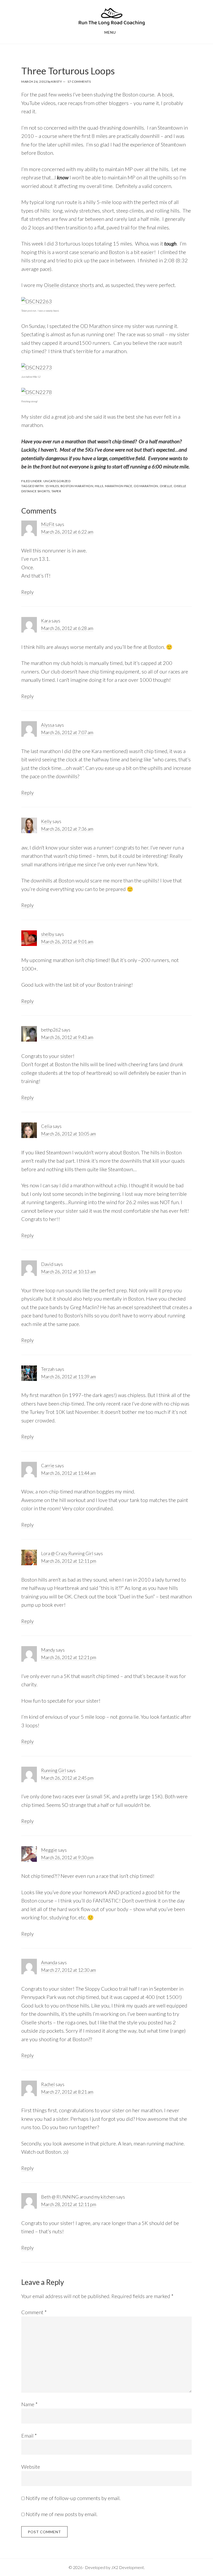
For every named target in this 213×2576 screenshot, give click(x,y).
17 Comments (79, 82)
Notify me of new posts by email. (62, 2514)
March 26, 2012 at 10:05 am (68, 1134)
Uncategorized (57, 481)
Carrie (48, 1465)
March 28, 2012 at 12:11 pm (69, 2204)
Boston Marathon (77, 486)
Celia (46, 1126)
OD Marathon (96, 326)
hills (99, 486)
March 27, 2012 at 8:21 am (67, 2092)
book (167, 94)
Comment (34, 2312)
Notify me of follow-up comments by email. (73, 2498)
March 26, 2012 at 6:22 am (67, 532)
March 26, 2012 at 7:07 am (67, 732)
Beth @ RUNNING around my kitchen (78, 2197)
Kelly (46, 821)
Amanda (49, 1962)
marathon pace (119, 486)
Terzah (48, 1369)
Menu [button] (110, 32)
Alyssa (48, 725)
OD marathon (146, 486)
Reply (28, 592)
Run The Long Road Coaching (112, 16)
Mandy (48, 1650)
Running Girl (54, 1770)
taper (56, 491)
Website (31, 2467)
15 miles (52, 486)
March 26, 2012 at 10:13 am (68, 1272)
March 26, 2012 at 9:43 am (67, 1037)
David (47, 1264)
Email (29, 2435)
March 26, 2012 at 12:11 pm (69, 1561)
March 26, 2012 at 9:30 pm (67, 1857)
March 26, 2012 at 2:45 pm (67, 1778)
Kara (46, 621)
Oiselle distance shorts (69, 285)
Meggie (49, 1850)
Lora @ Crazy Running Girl (67, 1553)
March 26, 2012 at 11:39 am (68, 1377)
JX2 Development (128, 2567)
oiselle (166, 486)
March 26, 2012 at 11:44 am (68, 1473)
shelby (48, 934)
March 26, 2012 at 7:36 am (67, 829)
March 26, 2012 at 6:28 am (67, 628)
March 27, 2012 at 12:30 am (68, 1970)
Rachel (48, 2084)
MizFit (48, 524)
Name (29, 2404)
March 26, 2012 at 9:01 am (67, 942)
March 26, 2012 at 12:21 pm (69, 1657)
